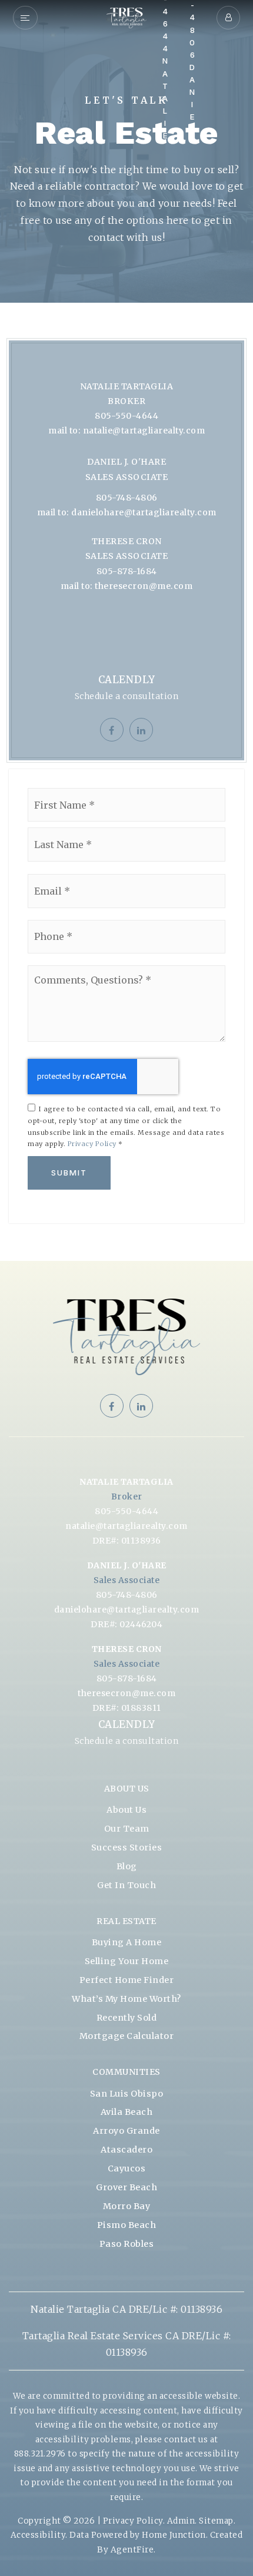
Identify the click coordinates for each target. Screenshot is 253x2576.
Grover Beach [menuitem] (126, 2187)
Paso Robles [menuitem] (127, 2244)
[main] (126, 630)
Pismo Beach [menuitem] (127, 2225)
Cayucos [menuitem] (127, 2168)
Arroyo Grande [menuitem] (126, 2131)
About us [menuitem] (126, 1810)
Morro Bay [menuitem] (127, 2206)
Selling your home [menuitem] (127, 1961)
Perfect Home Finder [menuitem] (127, 1980)
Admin (181, 2521)
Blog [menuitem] (127, 1866)
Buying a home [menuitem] (127, 1942)
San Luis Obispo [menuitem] (127, 2094)
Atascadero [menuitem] (126, 2150)
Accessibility (38, 2535)
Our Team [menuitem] (127, 1829)
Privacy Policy (92, 1144)
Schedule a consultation (127, 696)
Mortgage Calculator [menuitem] (127, 2036)
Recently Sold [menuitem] (127, 2018)
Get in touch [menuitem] (126, 1885)
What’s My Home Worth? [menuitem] (126, 1999)
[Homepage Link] (126, 16)
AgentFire (132, 2550)
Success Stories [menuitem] (127, 1847)
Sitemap (216, 2521)
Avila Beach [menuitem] (127, 2112)
